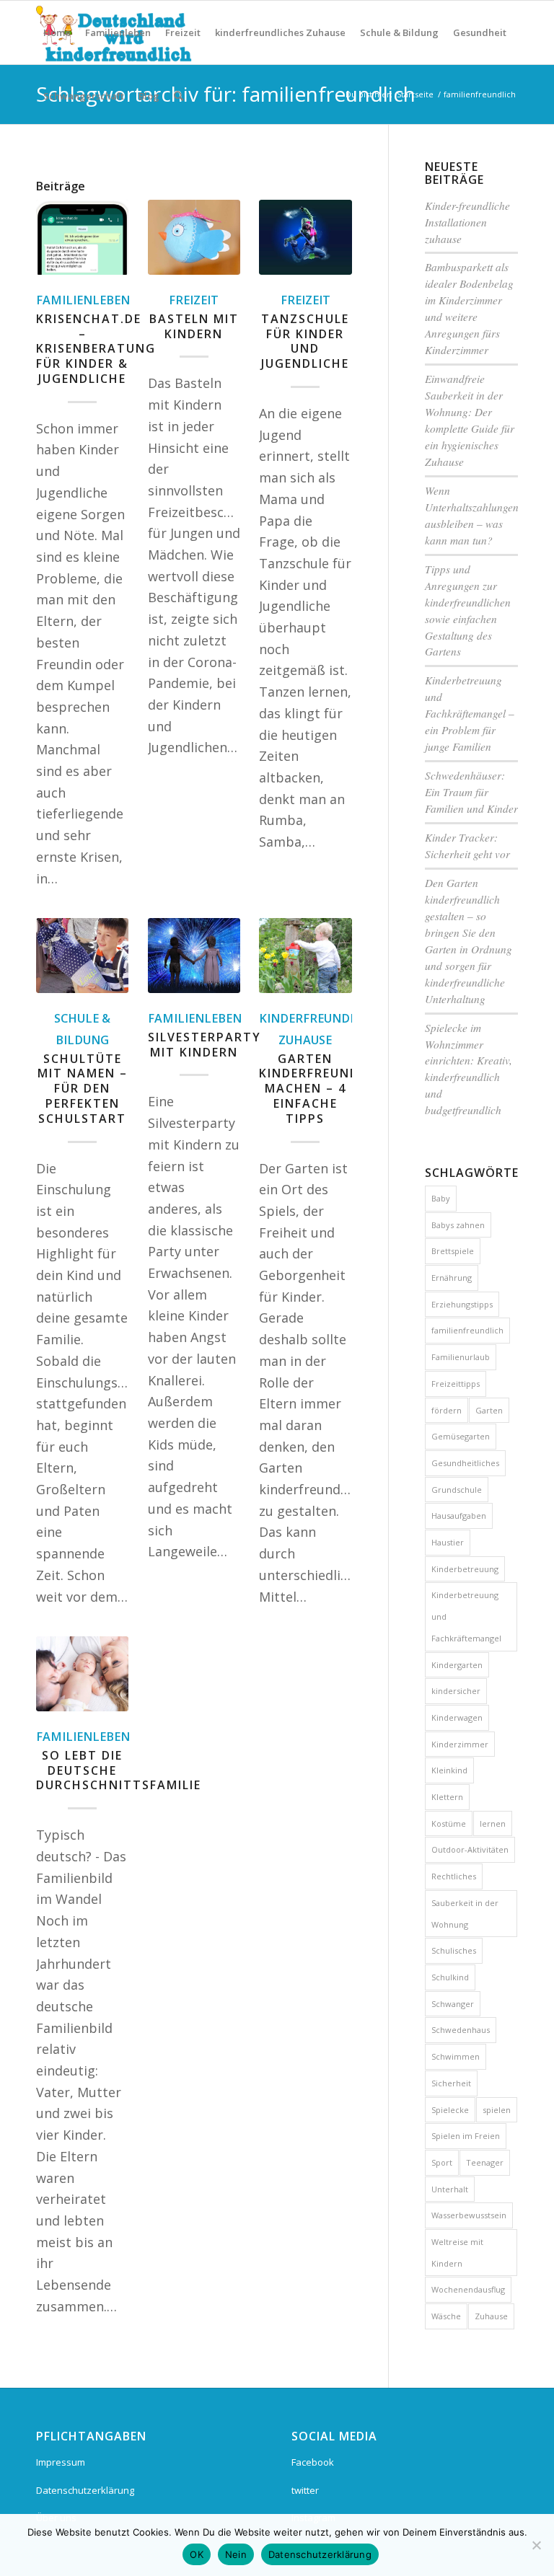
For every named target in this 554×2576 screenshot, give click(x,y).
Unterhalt (450, 2189)
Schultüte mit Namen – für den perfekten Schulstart (83, 1089)
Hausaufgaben (459, 1516)
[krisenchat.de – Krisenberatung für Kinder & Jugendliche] (82, 237)
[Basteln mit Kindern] (194, 237)
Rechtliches (454, 1876)
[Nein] (536, 2545)
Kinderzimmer (460, 1744)
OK (197, 2554)
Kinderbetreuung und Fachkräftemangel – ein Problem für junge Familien (470, 713)
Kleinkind (449, 1770)
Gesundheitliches (465, 1463)
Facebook (313, 2462)
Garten (489, 1410)
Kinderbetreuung (465, 1569)
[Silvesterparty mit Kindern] (194, 956)
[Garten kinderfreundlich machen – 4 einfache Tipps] (305, 956)
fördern (447, 1410)
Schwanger (453, 2004)
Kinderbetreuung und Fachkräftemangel (466, 1616)
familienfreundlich (467, 1330)
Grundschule (457, 1490)
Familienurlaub (461, 1357)
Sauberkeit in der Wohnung (465, 1914)
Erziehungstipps (462, 1304)
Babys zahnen (458, 1225)
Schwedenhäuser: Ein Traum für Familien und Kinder (471, 792)
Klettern (447, 1797)
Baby (441, 1198)
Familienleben (83, 300)
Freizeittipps (456, 1384)
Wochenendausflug (468, 2289)
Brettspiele (453, 1251)
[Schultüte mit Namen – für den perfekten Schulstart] (82, 956)
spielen (497, 2110)
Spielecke (450, 2110)
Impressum (61, 2462)
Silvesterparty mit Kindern (205, 1045)
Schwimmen (456, 2056)
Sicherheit (451, 2083)
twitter (305, 2490)
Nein (236, 2554)
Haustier (448, 1542)
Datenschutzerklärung (85, 2490)
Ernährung (452, 1278)
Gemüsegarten (461, 1436)
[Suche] (179, 96)
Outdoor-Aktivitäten (470, 1849)
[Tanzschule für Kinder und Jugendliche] (305, 237)
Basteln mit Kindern (194, 326)
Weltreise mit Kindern (457, 2253)
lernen (493, 1823)
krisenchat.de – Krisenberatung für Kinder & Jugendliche (96, 349)
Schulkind (450, 1977)
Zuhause (491, 2316)
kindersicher (456, 1691)
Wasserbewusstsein (469, 2215)
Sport (442, 2162)
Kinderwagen (457, 1717)
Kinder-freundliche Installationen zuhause (467, 222)
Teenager (485, 2162)
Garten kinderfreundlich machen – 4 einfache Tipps (324, 1089)
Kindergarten (457, 1665)
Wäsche (446, 2316)
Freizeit (194, 300)
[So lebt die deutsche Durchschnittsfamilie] (82, 1674)
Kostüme (449, 1823)
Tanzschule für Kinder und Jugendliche (305, 341)
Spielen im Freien (466, 2136)
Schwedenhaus (461, 2030)
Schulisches (454, 1950)
